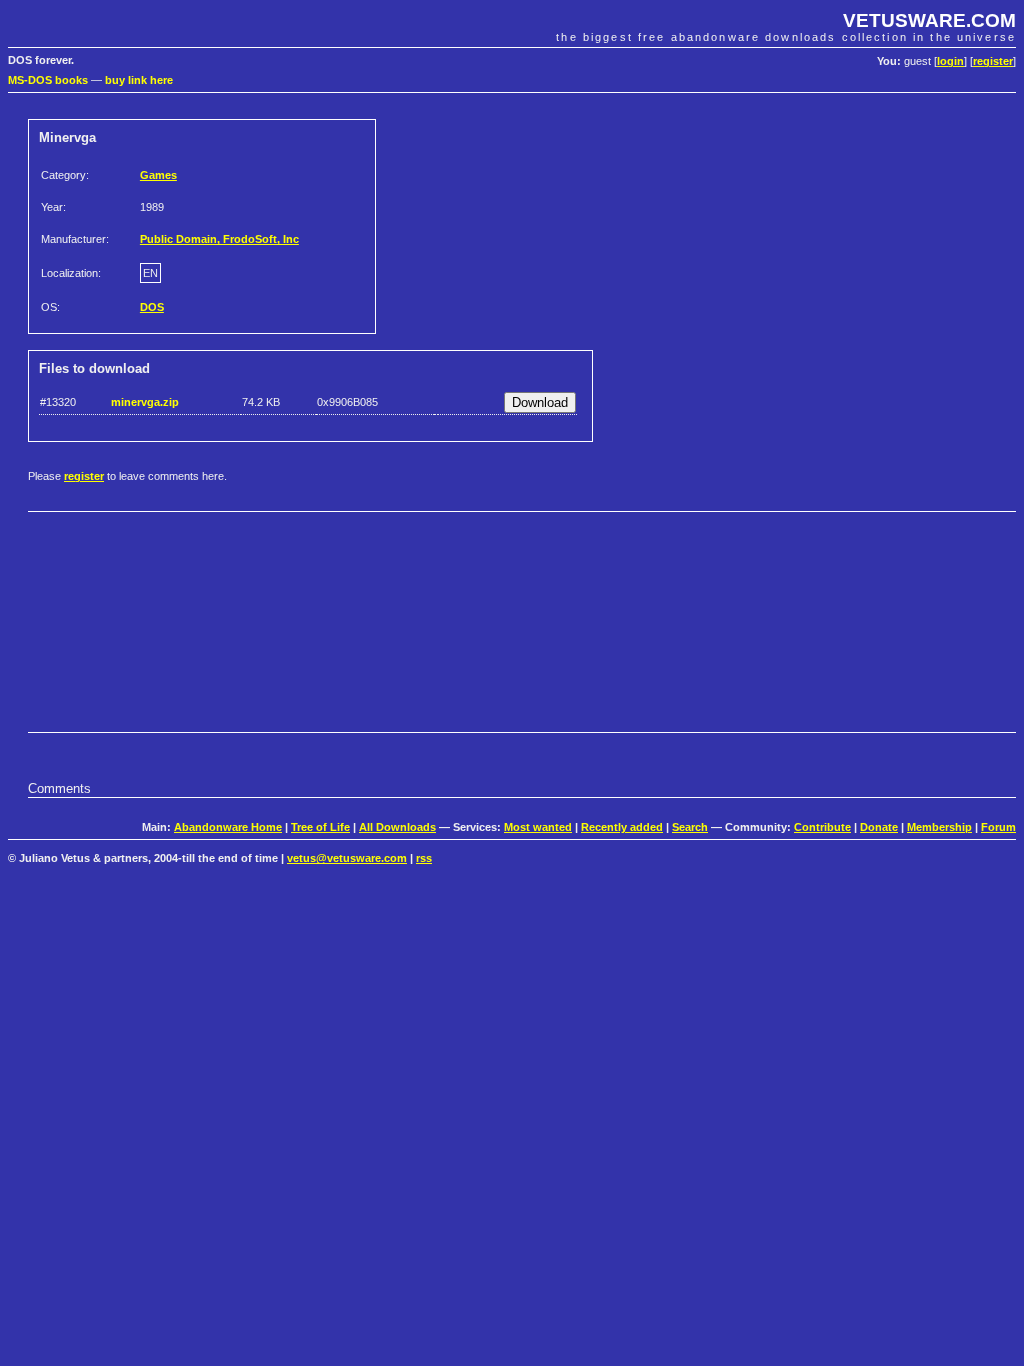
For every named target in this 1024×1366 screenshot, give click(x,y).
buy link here (139, 80)
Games (158, 175)
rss (424, 858)
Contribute (822, 827)
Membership (939, 827)
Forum (998, 827)
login (950, 61)
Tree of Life (320, 827)
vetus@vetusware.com (347, 858)
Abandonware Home (228, 827)
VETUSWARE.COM (929, 20)
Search (690, 827)
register (993, 61)
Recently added (622, 827)
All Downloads (397, 827)
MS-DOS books (48, 80)
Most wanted (538, 827)
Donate (879, 827)
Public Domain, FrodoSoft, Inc (219, 239)
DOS (152, 307)
